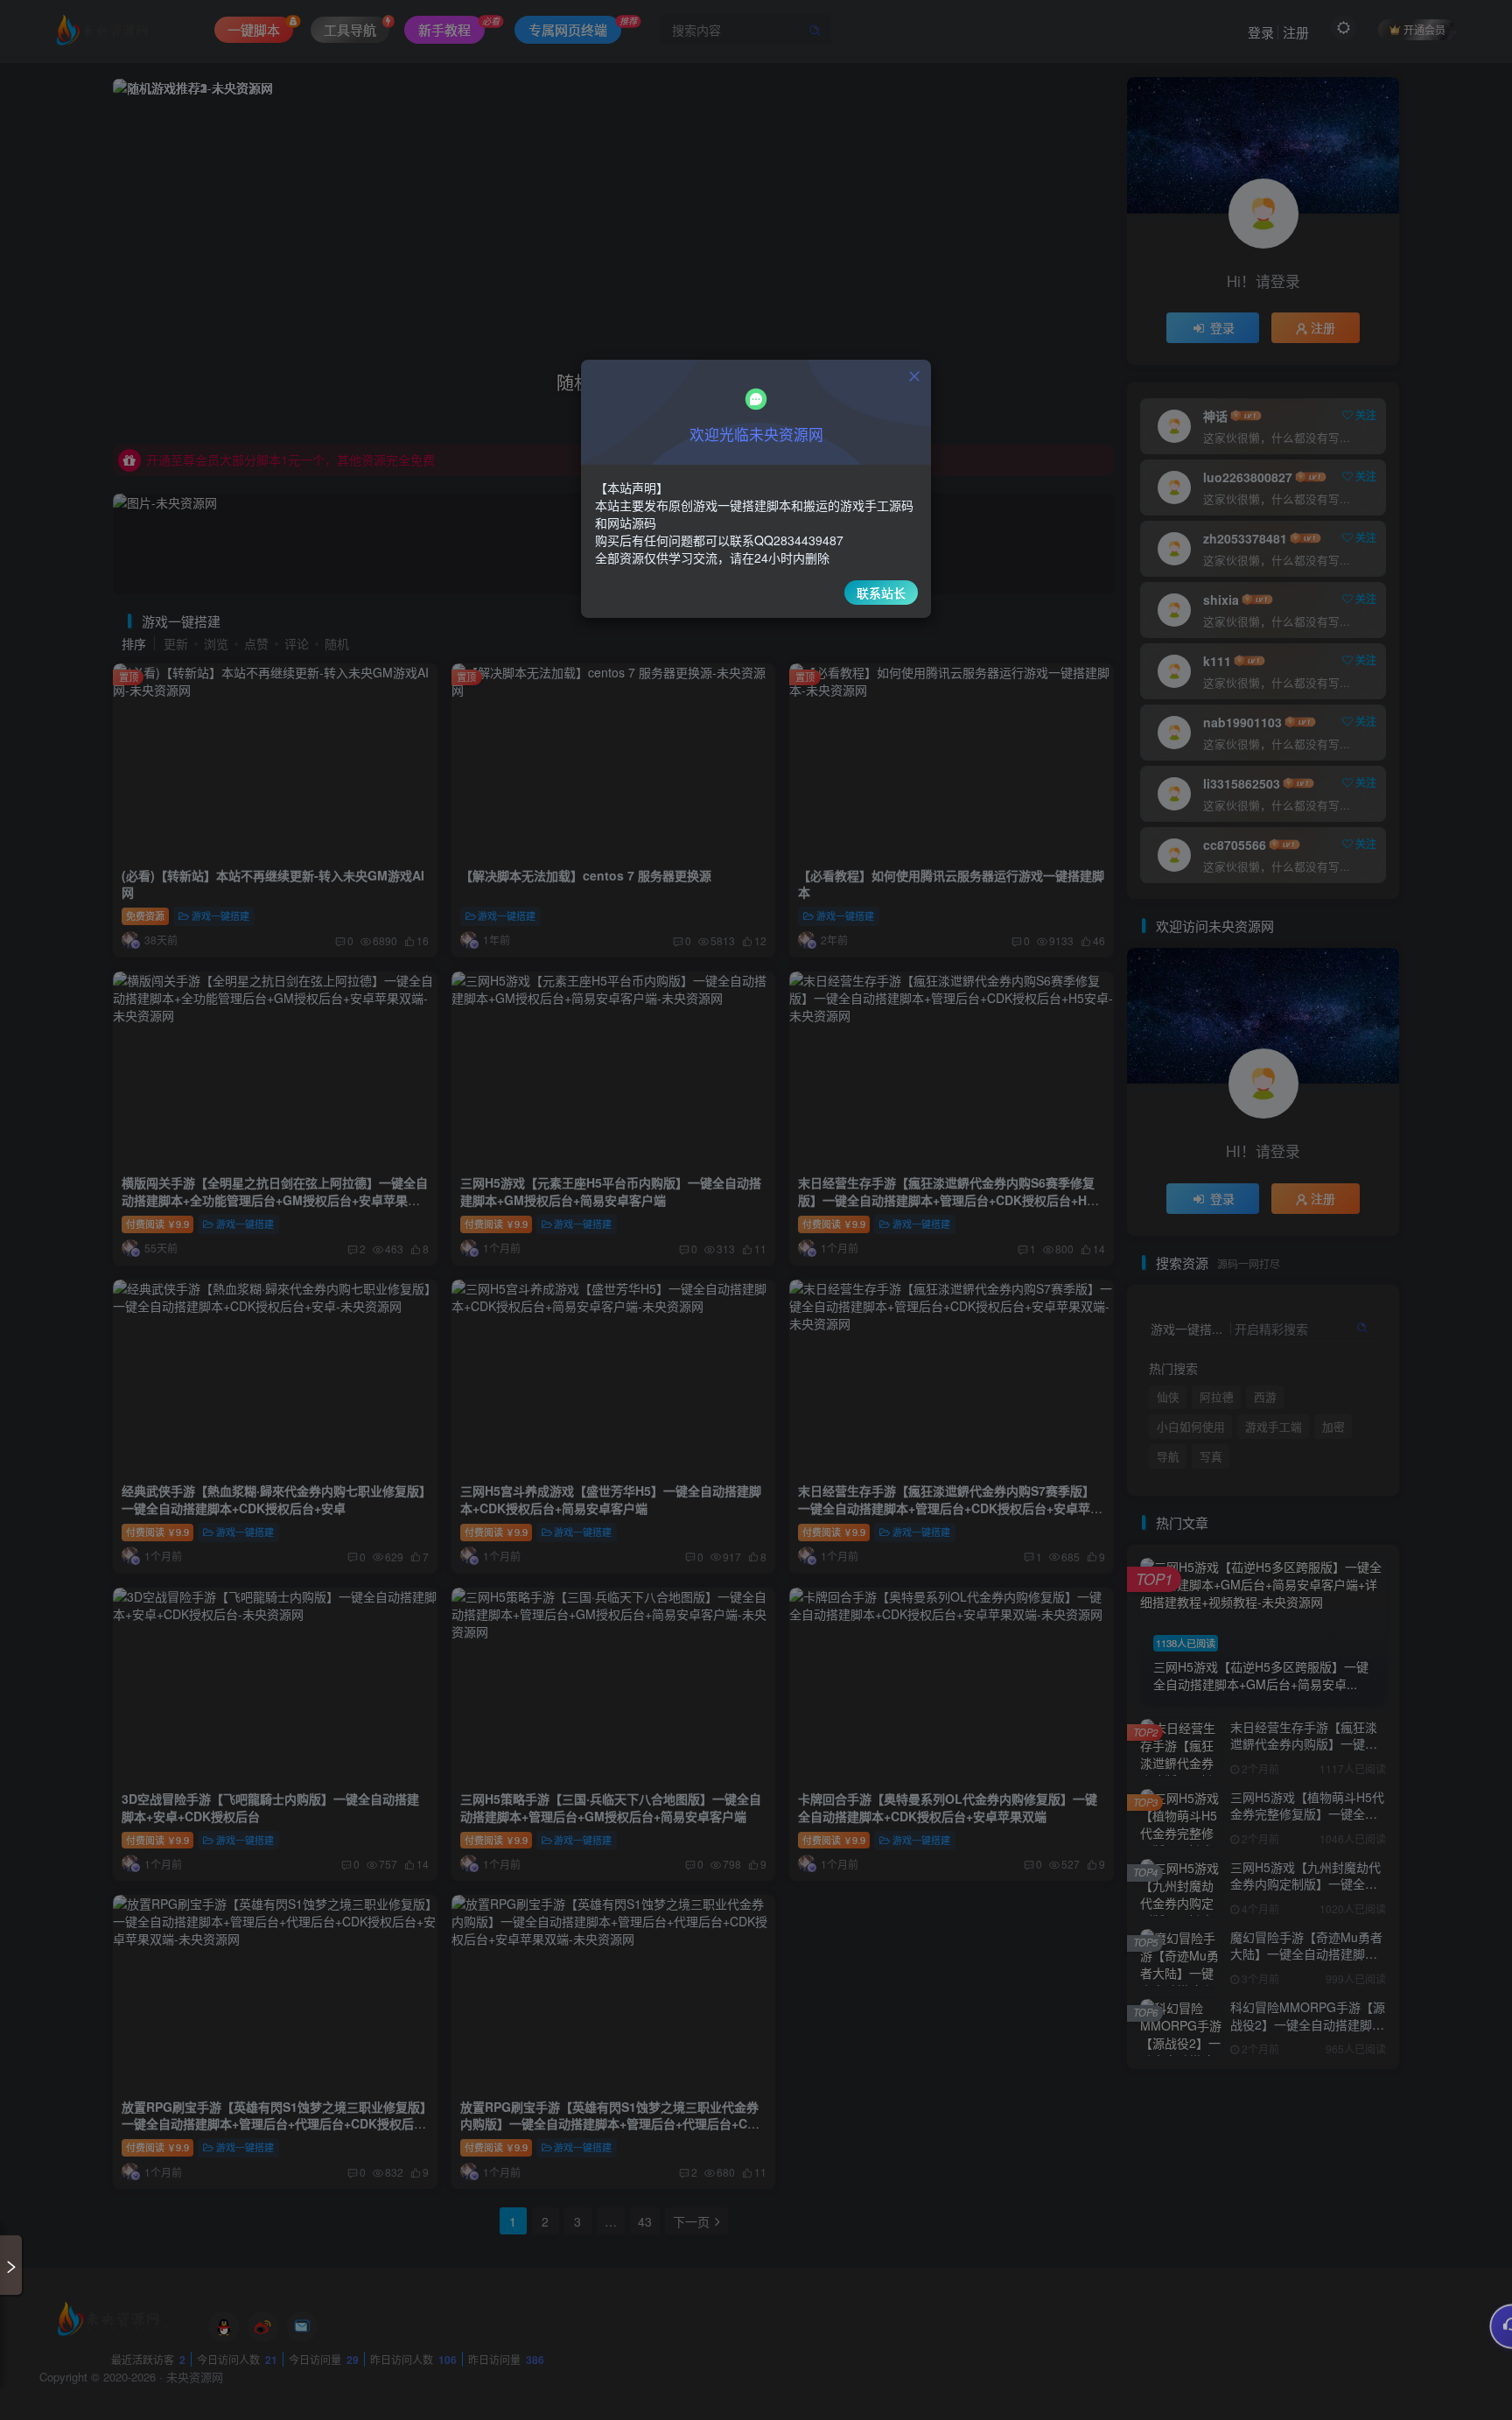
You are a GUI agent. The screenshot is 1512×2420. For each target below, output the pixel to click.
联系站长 (881, 593)
